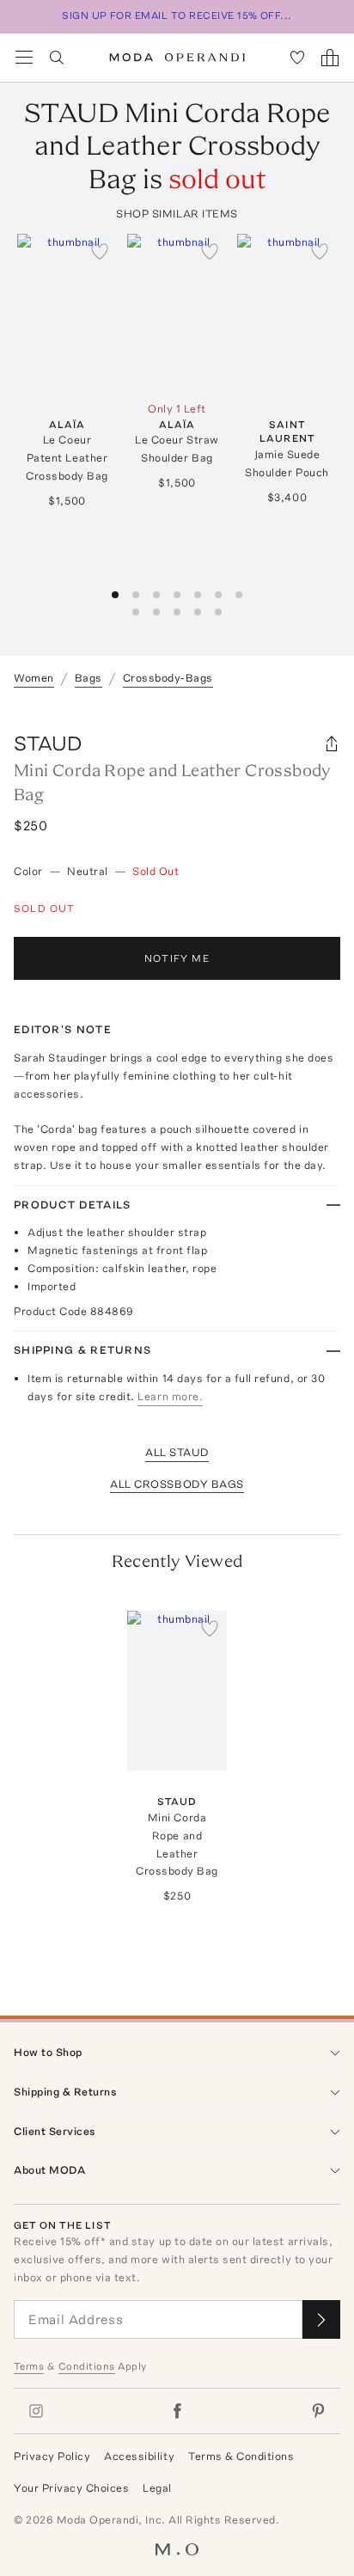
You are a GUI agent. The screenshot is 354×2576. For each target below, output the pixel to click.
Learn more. (170, 1396)
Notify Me (177, 958)
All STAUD (177, 1452)
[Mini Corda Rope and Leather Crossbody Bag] (177, 1691)
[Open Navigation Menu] (24, 58)
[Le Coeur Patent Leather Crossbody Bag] (67, 314)
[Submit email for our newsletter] (321, 2319)
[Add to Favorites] (100, 251)
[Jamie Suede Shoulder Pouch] (287, 314)
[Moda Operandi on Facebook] (177, 2411)
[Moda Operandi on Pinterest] (318, 2411)
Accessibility (139, 2456)
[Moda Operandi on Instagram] (36, 2411)
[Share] (332, 743)
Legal (157, 2488)
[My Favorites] (297, 58)
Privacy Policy (52, 2456)
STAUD (48, 743)
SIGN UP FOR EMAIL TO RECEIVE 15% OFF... (177, 15)
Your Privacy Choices (71, 2488)
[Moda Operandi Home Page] (177, 58)
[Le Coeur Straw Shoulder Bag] (177, 314)
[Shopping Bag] (330, 58)
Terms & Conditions (241, 2456)
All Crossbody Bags (177, 1484)
